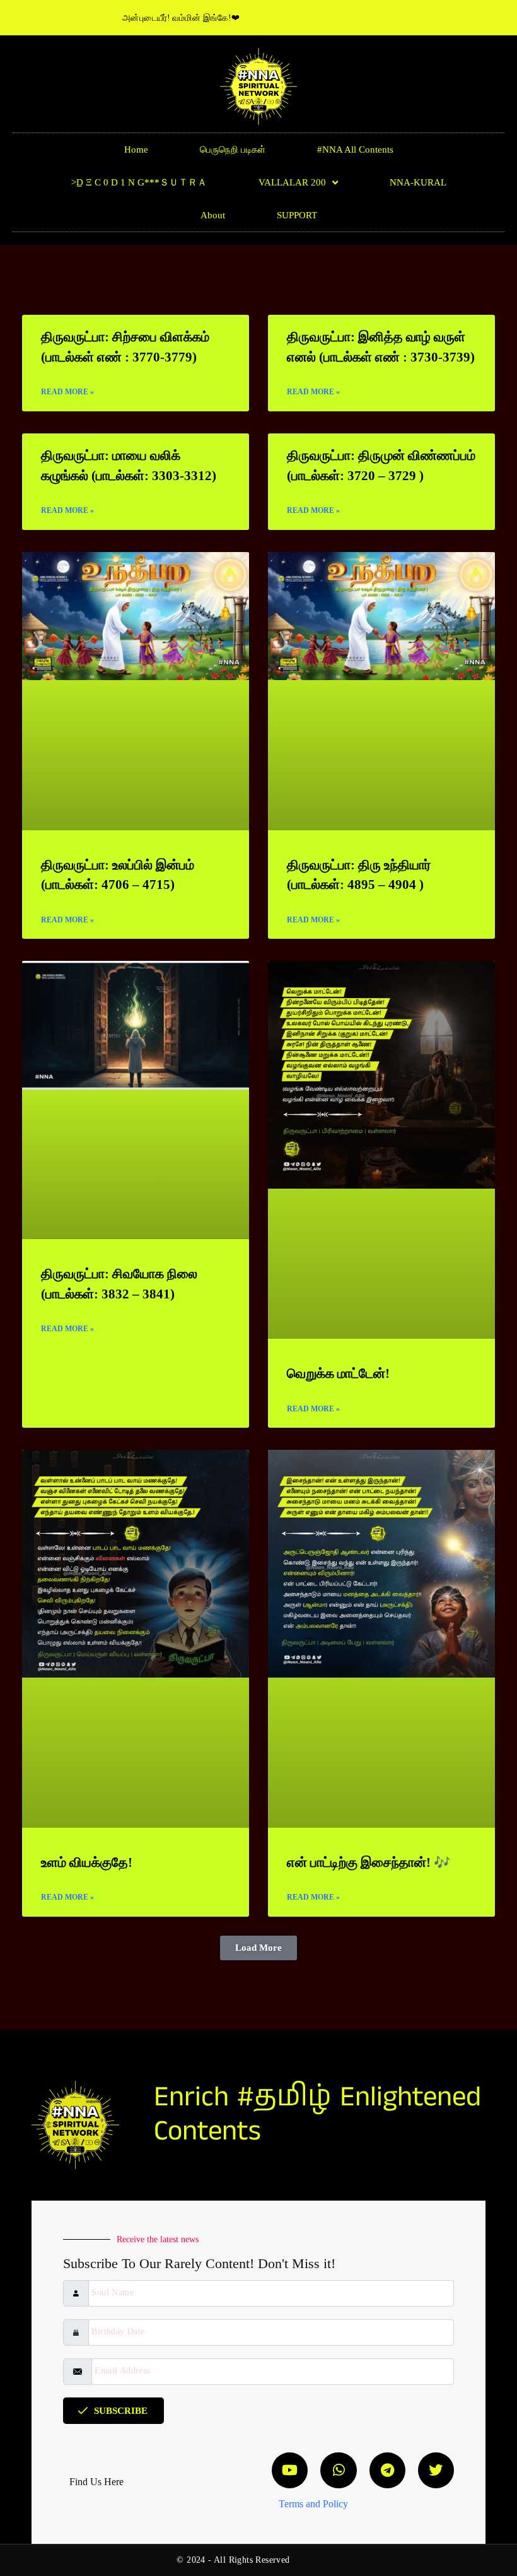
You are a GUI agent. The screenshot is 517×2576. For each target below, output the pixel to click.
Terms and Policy (313, 2504)
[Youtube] (290, 2470)
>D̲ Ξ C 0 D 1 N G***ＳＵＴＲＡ (139, 182)
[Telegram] (387, 2470)
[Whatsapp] (338, 2470)
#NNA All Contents (355, 150)
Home (136, 150)
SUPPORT (297, 215)
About (213, 215)
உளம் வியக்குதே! (87, 1862)
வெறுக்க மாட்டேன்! (338, 1373)
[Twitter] (436, 2470)
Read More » (67, 392)
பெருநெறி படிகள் (233, 150)
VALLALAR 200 (292, 182)
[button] (258, 1948)
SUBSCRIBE (121, 2411)
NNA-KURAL (418, 182)
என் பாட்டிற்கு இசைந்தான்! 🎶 (369, 1862)
